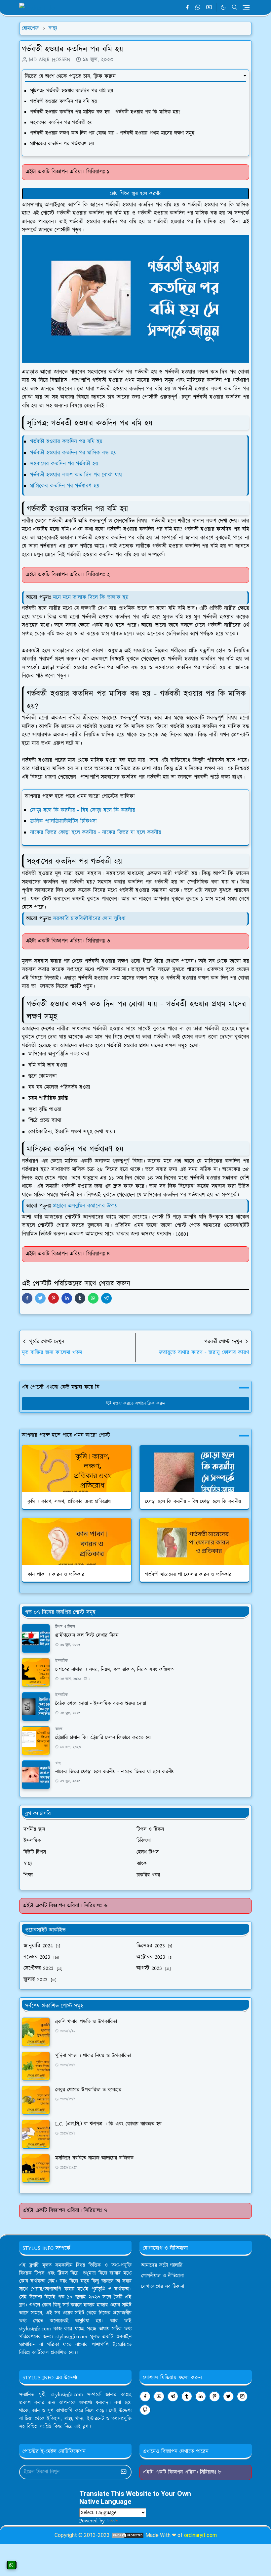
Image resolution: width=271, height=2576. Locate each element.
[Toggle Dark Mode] (223, 7)
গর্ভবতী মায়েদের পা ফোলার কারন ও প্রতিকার (188, 1574)
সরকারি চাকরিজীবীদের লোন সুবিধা (89, 919)
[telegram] (173, 2396)
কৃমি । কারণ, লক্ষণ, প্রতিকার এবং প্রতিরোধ (69, 1502)
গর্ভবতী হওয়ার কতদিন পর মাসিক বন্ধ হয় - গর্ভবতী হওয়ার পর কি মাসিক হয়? (106, 112)
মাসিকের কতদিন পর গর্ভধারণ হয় (62, 144)
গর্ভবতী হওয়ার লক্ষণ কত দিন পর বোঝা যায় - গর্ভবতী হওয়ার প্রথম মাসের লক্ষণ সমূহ (112, 133)
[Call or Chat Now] (12, 2565)
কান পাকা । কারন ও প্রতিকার (56, 1574)
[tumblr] (187, 2396)
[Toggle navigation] (246, 8)
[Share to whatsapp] (93, 1298)
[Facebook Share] (27, 1298)
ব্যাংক (59, 1729)
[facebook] (187, 8)
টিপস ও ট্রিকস (65, 1627)
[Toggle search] (235, 7)
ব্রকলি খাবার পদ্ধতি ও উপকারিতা (86, 2022)
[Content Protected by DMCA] (128, 2535)
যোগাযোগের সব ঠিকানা (163, 2287)
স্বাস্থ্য (58, 1763)
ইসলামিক (61, 1661)
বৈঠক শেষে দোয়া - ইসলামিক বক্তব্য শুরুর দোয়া (101, 1704)
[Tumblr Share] (80, 1298)
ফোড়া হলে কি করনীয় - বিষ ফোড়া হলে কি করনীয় (83, 810)
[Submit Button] (124, 2472)
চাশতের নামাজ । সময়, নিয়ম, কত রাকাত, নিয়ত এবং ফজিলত (114, 1670)
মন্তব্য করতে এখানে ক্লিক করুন (139, 1404)
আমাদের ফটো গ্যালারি (162, 2265)
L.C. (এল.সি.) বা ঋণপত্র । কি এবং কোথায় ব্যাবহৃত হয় (108, 2124)
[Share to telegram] (106, 1298)
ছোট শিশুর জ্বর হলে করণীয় (136, 193)
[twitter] (228, 2396)
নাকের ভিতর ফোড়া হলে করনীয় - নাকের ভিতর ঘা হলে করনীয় (96, 833)
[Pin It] (54, 1298)
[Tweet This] (40, 1298)
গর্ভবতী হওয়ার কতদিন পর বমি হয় (63, 101)
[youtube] (209, 8)
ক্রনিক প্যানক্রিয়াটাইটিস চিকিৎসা (63, 821)
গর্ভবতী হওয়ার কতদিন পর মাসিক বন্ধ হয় (73, 453)
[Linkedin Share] (67, 1298)
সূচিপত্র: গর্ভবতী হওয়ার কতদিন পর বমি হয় (72, 91)
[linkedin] (201, 2396)
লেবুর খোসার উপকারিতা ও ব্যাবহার (88, 2090)
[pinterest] (214, 2396)
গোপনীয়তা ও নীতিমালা (162, 2276)
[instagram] (242, 2396)
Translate (129, 2521)
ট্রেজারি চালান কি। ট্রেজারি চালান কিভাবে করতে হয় (103, 1738)
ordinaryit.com (200, 2535)
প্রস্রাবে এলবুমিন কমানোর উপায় (85, 1206)
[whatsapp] (198, 8)
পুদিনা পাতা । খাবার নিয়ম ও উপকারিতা (93, 2056)
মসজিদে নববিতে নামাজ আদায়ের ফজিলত (94, 2158)
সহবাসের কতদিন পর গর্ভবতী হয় (61, 123)
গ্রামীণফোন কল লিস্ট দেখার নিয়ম (87, 1635)
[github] (145, 2410)
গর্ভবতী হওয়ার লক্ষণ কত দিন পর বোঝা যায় (76, 475)
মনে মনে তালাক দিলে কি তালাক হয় (91, 597)
